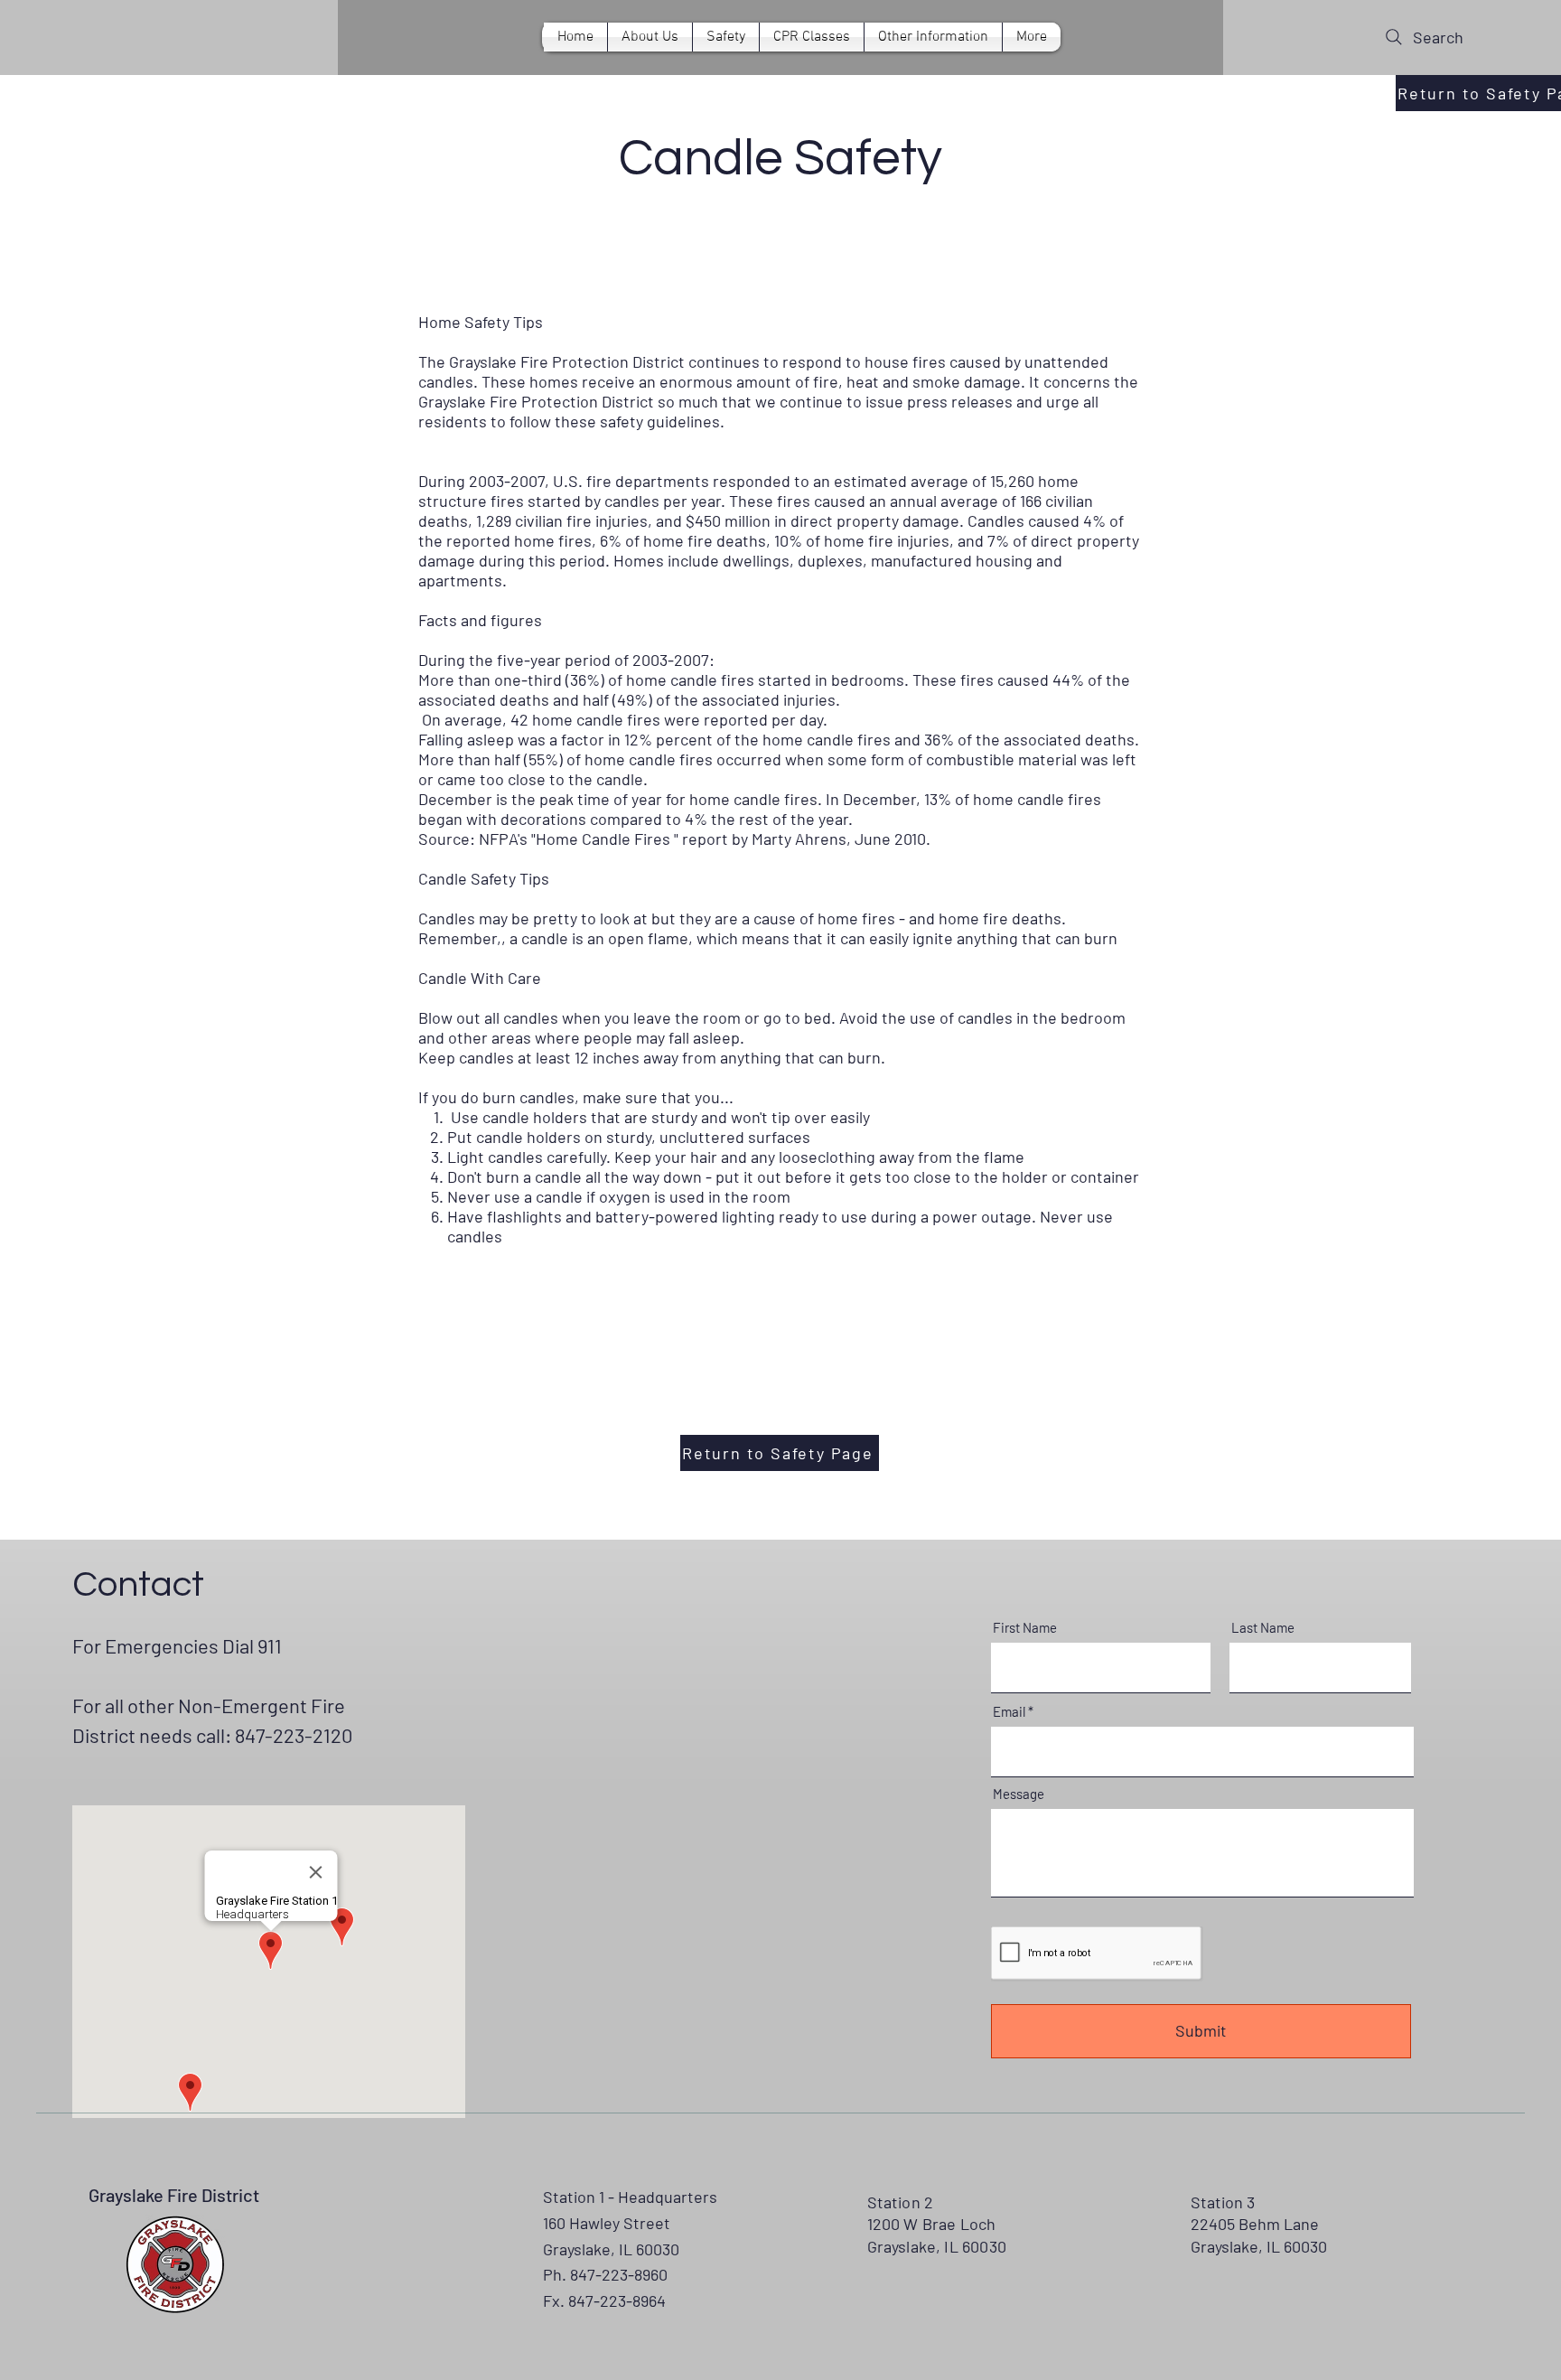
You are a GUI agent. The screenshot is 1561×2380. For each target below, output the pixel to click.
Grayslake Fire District (174, 2195)
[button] (812, 37)
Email (1009, 1712)
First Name (1025, 1628)
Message (1019, 1794)
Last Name (1263, 1628)
